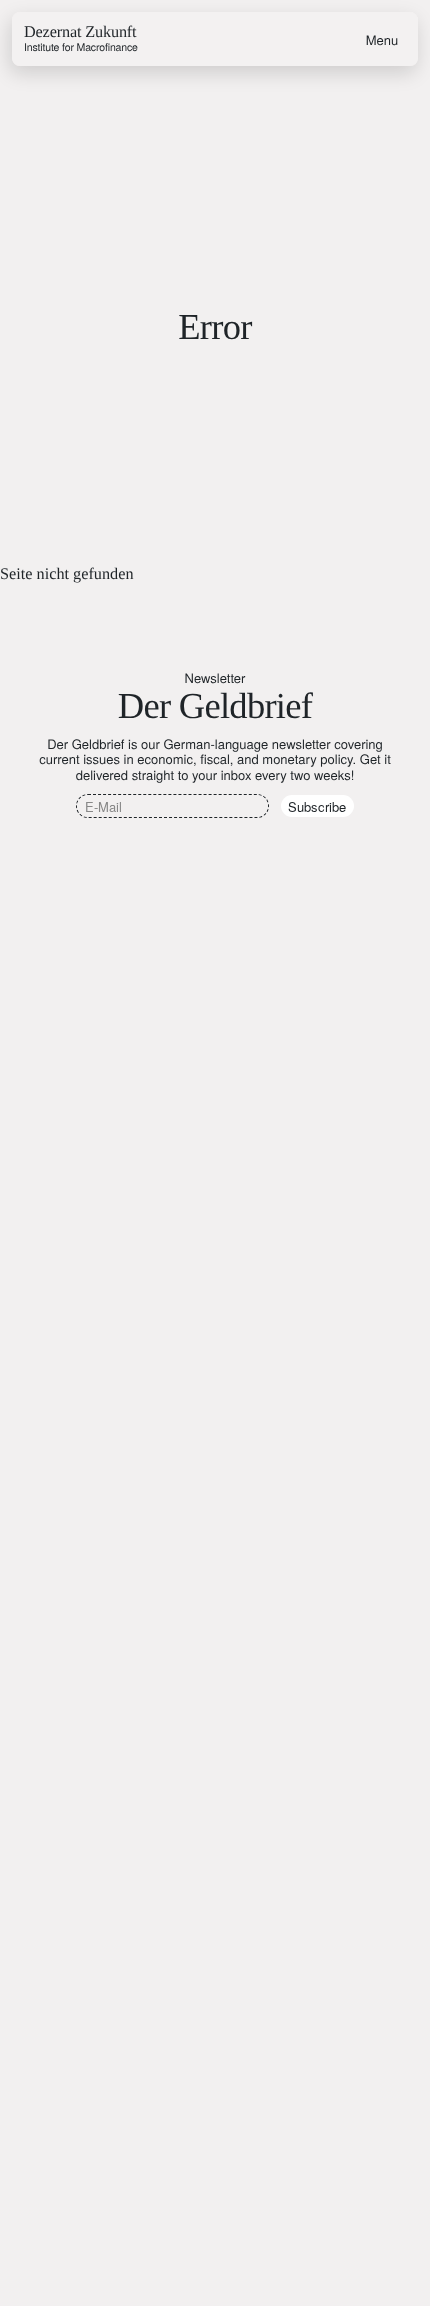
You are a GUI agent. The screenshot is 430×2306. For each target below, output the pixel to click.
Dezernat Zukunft (81, 39)
